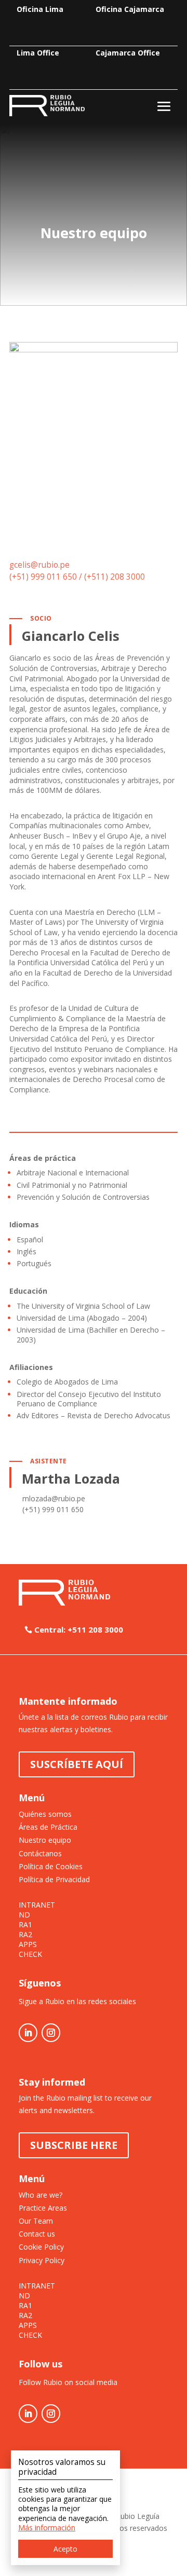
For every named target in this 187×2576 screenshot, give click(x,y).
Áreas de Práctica (48, 1827)
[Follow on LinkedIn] (28, 2033)
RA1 (25, 1925)
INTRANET (37, 1905)
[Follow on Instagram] (51, 2033)
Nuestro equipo (45, 1840)
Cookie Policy (41, 2247)
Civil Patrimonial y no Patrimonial (72, 1185)
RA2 (25, 1935)
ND (24, 1915)
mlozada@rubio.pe (54, 1498)
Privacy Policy (42, 2260)
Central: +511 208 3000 (79, 1629)
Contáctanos (40, 1853)
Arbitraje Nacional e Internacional (73, 1173)
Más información (47, 2527)
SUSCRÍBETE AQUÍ (77, 1764)
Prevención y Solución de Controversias (83, 1197)
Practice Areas (43, 2208)
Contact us (37, 2234)
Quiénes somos (45, 1814)
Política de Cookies (51, 1866)
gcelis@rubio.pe (39, 565)
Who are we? (41, 2195)
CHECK (30, 1954)
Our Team (36, 2221)
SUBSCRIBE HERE (74, 2145)
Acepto (65, 2549)
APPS (28, 1944)
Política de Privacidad (54, 1879)
